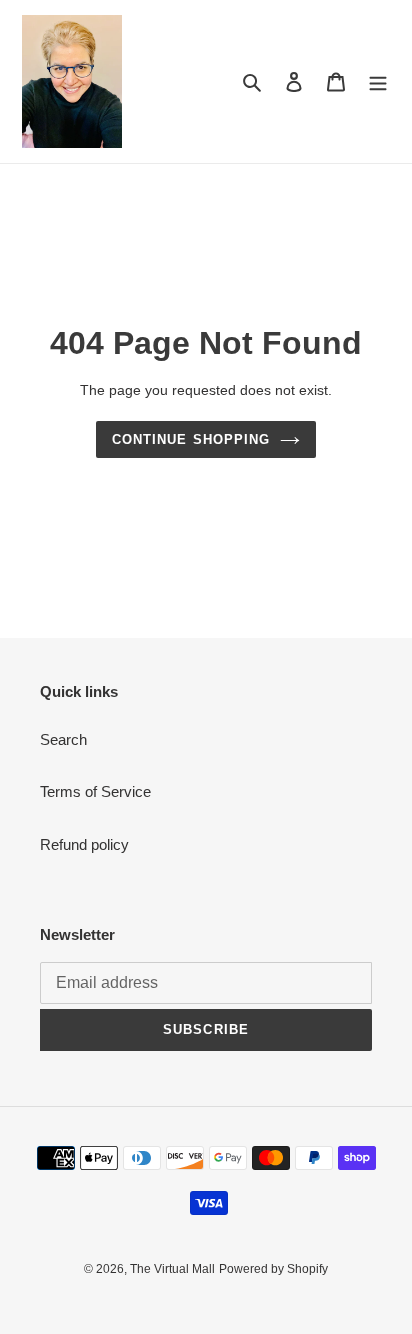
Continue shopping (191, 439)
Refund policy (84, 844)
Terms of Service (95, 791)
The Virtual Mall (172, 1269)
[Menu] (378, 81)
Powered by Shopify (273, 1269)
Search (63, 739)
